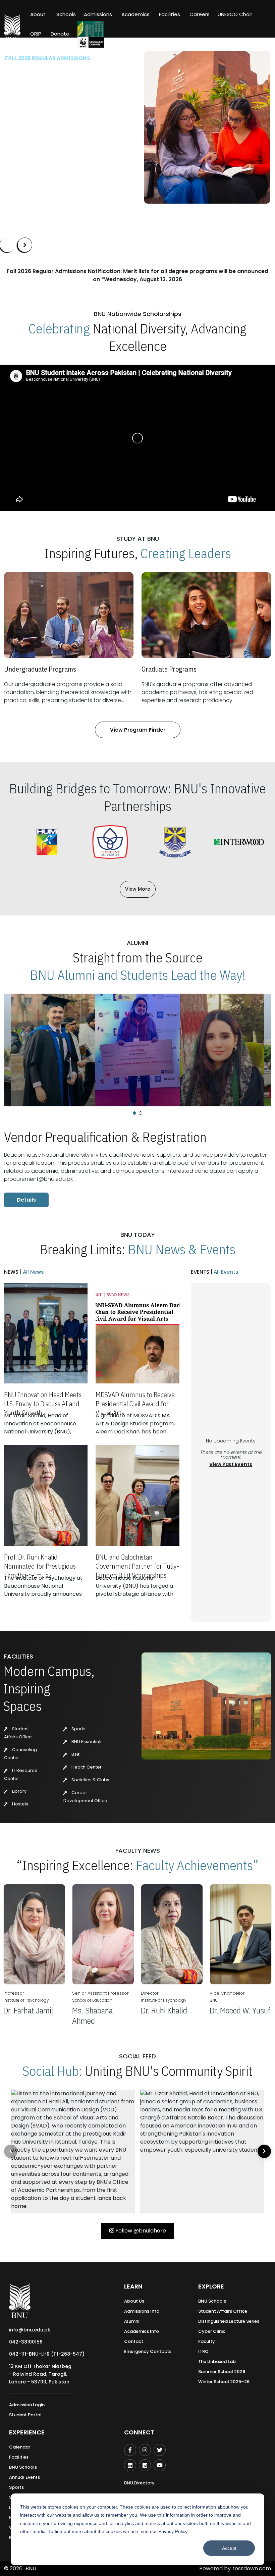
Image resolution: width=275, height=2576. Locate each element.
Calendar (20, 2447)
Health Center (86, 1767)
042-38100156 (26, 2342)
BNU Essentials (87, 1742)
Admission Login (27, 2405)
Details (26, 1200)
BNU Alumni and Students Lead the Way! (138, 975)
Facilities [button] (170, 14)
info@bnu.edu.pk (30, 2330)
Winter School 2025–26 (224, 2382)
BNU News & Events (182, 1249)
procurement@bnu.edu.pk (38, 1179)
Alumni (132, 2321)
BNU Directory (139, 2483)
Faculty (207, 2341)
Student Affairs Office (223, 2311)
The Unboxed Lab (217, 2361)
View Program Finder (138, 730)
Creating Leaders (186, 553)
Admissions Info (142, 2311)
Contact (134, 2341)
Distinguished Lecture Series (229, 2321)
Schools (66, 14)
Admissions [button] (98, 14)
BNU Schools (212, 2301)
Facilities (19, 2457)
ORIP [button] (36, 34)
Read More (17, 148)
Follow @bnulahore (140, 2231)
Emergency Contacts (148, 2351)
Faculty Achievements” (197, 1865)
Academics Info (142, 2331)
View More (138, 889)
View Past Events (231, 1464)
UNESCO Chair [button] (235, 14)
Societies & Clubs (90, 1780)
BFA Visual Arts (24, 137)
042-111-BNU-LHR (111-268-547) (47, 2354)
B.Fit (75, 1754)
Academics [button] (135, 14)
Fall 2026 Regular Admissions (48, 58)
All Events (225, 1272)
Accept (229, 2548)
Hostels (20, 1804)
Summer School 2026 (222, 2372)
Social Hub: (52, 2071)
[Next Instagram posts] (264, 2151)
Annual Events (24, 2477)
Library (19, 1791)
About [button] (39, 14)
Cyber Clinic (212, 2331)
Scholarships (75, 168)
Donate (60, 34)
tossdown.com (252, 2568)
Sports (78, 1729)
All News (33, 1272)
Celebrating (59, 328)
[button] (134, 1113)
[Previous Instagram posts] (11, 2151)
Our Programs (28, 168)
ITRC (203, 2351)
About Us (134, 2301)
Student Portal (25, 2415)
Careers (200, 14)
